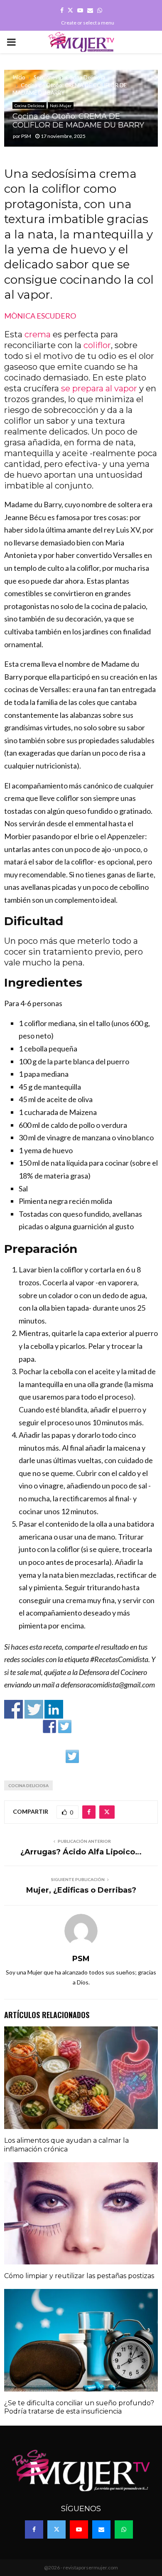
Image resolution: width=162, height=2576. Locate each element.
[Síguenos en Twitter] (65, 1726)
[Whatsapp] (124, 2529)
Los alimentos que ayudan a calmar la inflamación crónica (66, 2145)
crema (38, 334)
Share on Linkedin (54, 1709)
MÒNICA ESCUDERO (41, 316)
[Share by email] (88, 1756)
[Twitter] (56, 2529)
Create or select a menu (88, 23)
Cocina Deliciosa (29, 106)
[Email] (101, 2529)
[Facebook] (34, 2529)
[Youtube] (79, 2529)
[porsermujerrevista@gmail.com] (111, 1726)
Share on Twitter (34, 1709)
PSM (26, 136)
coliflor (97, 345)
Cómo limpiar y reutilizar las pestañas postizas (79, 2276)
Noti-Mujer (61, 106)
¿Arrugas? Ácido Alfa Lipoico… (81, 1852)
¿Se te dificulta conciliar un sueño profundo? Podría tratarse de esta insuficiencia (79, 2407)
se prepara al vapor (99, 388)
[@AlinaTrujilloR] (72, 1756)
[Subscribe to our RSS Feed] (80, 1726)
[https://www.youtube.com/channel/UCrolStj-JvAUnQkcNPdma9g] (96, 1726)
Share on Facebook (13, 1709)
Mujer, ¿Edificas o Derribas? (81, 1890)
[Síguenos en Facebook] (49, 1726)
